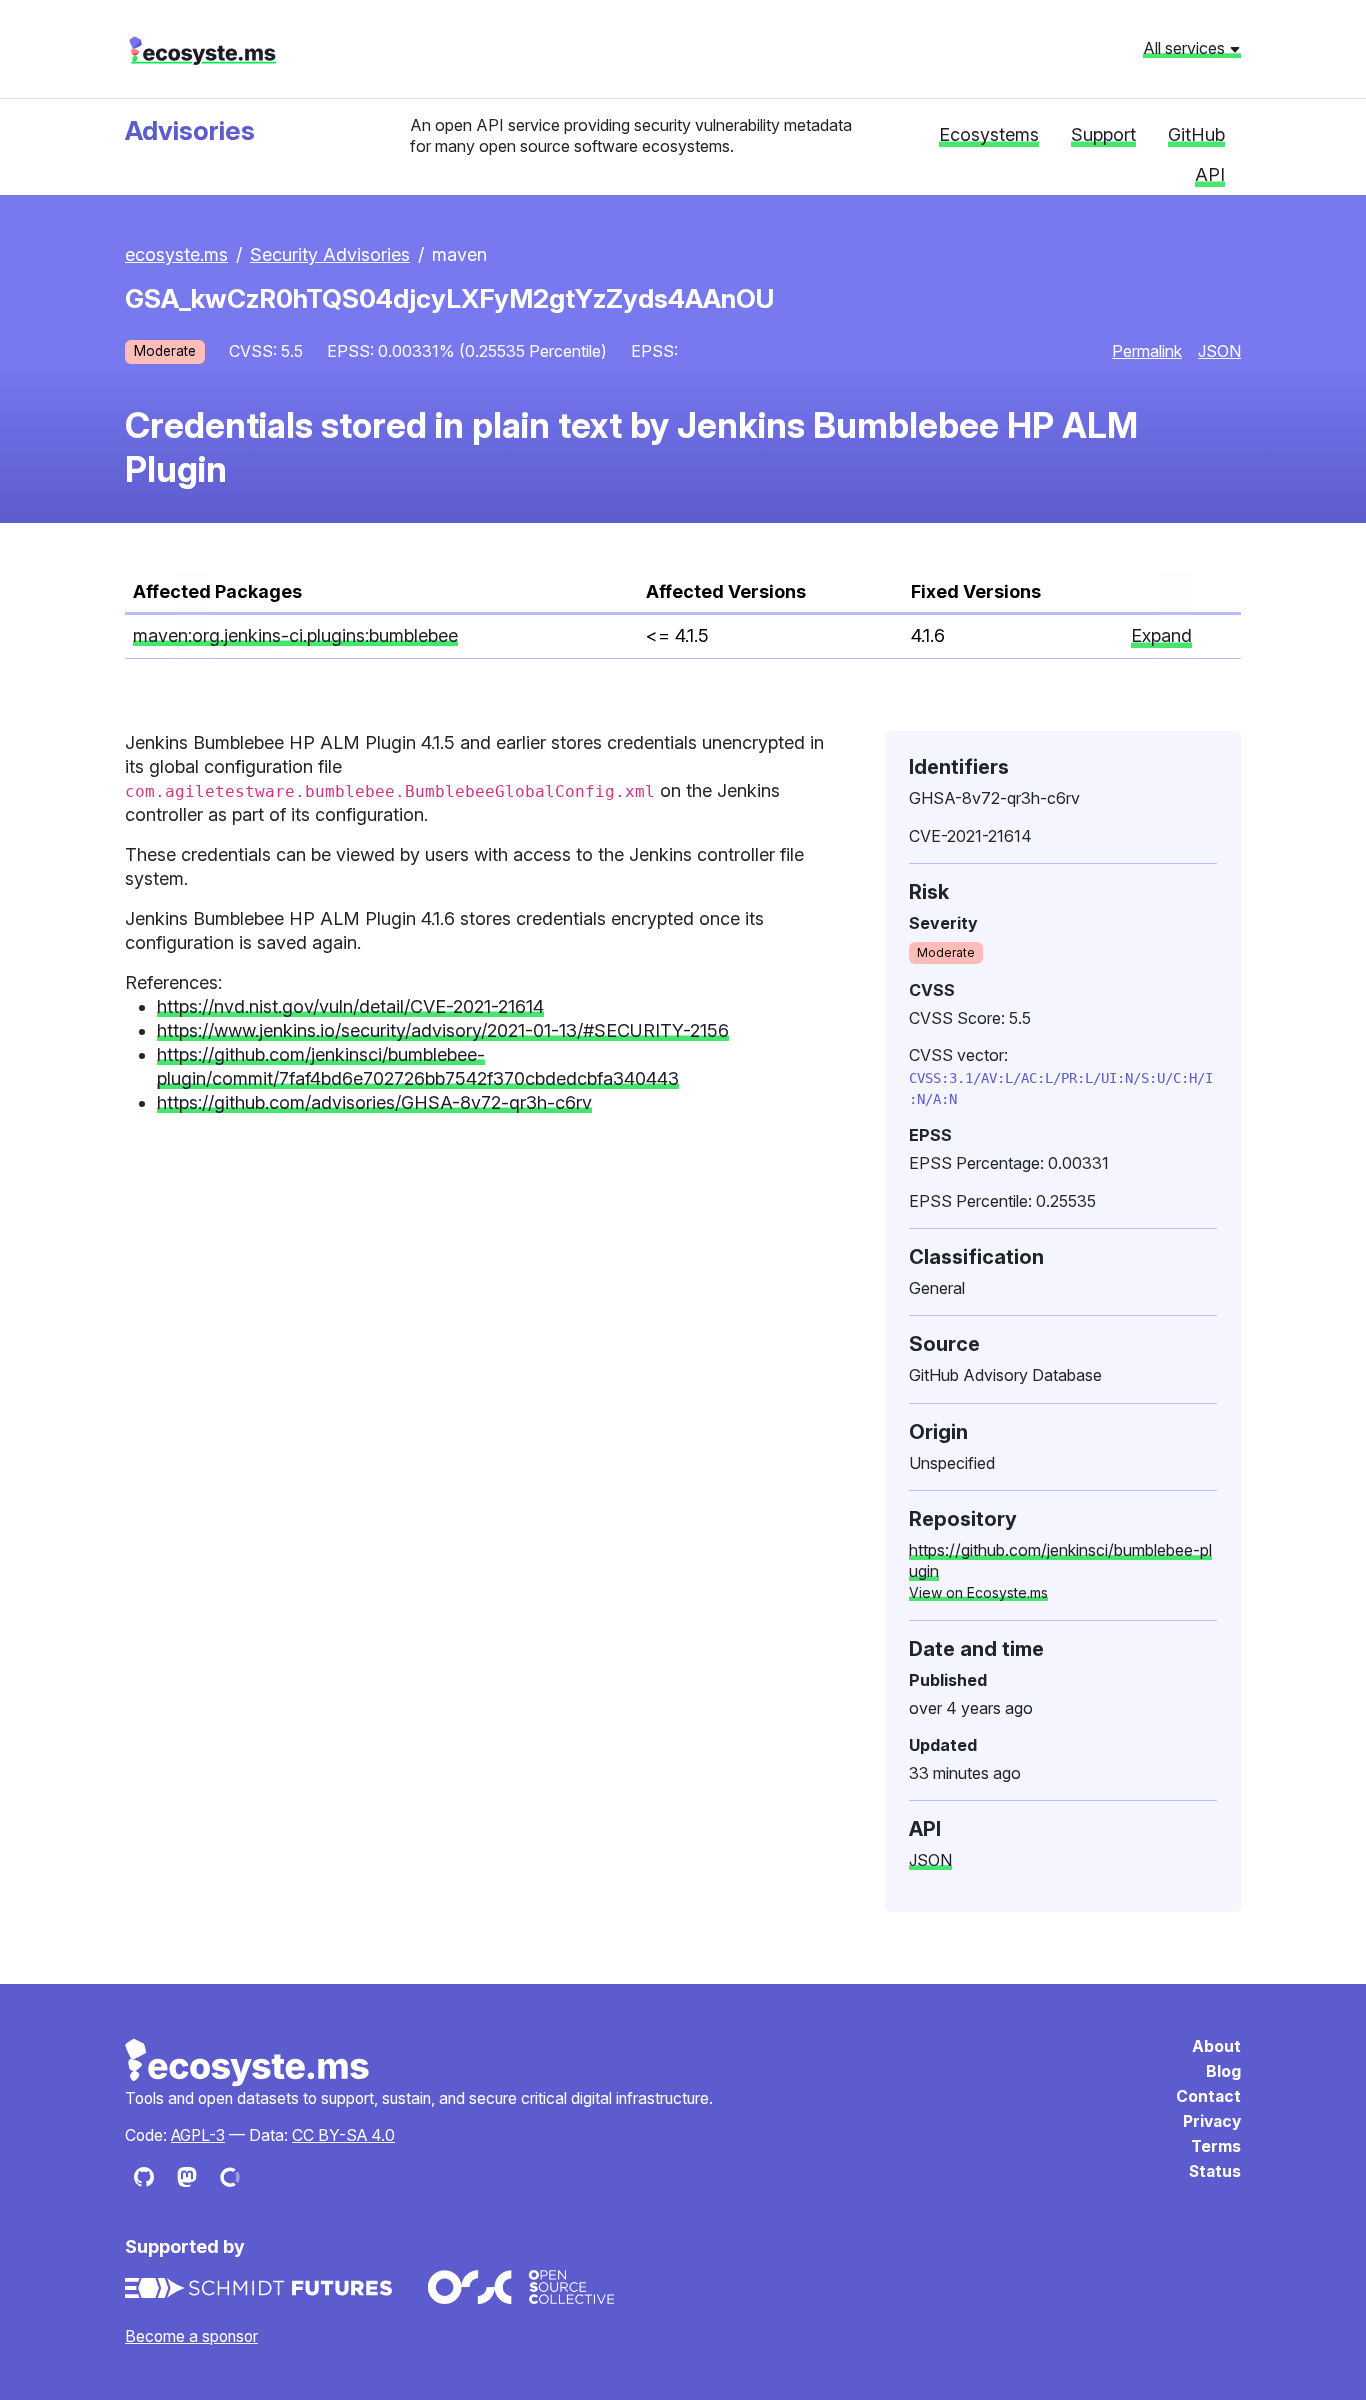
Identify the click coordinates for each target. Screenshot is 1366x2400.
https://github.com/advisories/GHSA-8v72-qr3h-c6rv (374, 1102)
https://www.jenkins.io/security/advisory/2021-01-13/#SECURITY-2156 (443, 1030)
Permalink (1147, 351)
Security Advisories (330, 254)
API (1210, 174)
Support (1103, 134)
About (1216, 2046)
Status (1215, 2171)
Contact (1208, 2096)
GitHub (1196, 134)
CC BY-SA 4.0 (343, 2135)
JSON (1219, 351)
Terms (1216, 2146)
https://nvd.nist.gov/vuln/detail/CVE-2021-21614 (350, 1006)
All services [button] (1186, 48)
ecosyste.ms (202, 51)
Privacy (1212, 2121)
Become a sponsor (191, 2336)
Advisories (190, 130)
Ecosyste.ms (248, 2063)
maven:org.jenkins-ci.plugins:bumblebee (295, 635)
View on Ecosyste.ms (978, 1592)
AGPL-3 (198, 2135)
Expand (1161, 635)
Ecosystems (989, 134)
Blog (1223, 2071)
